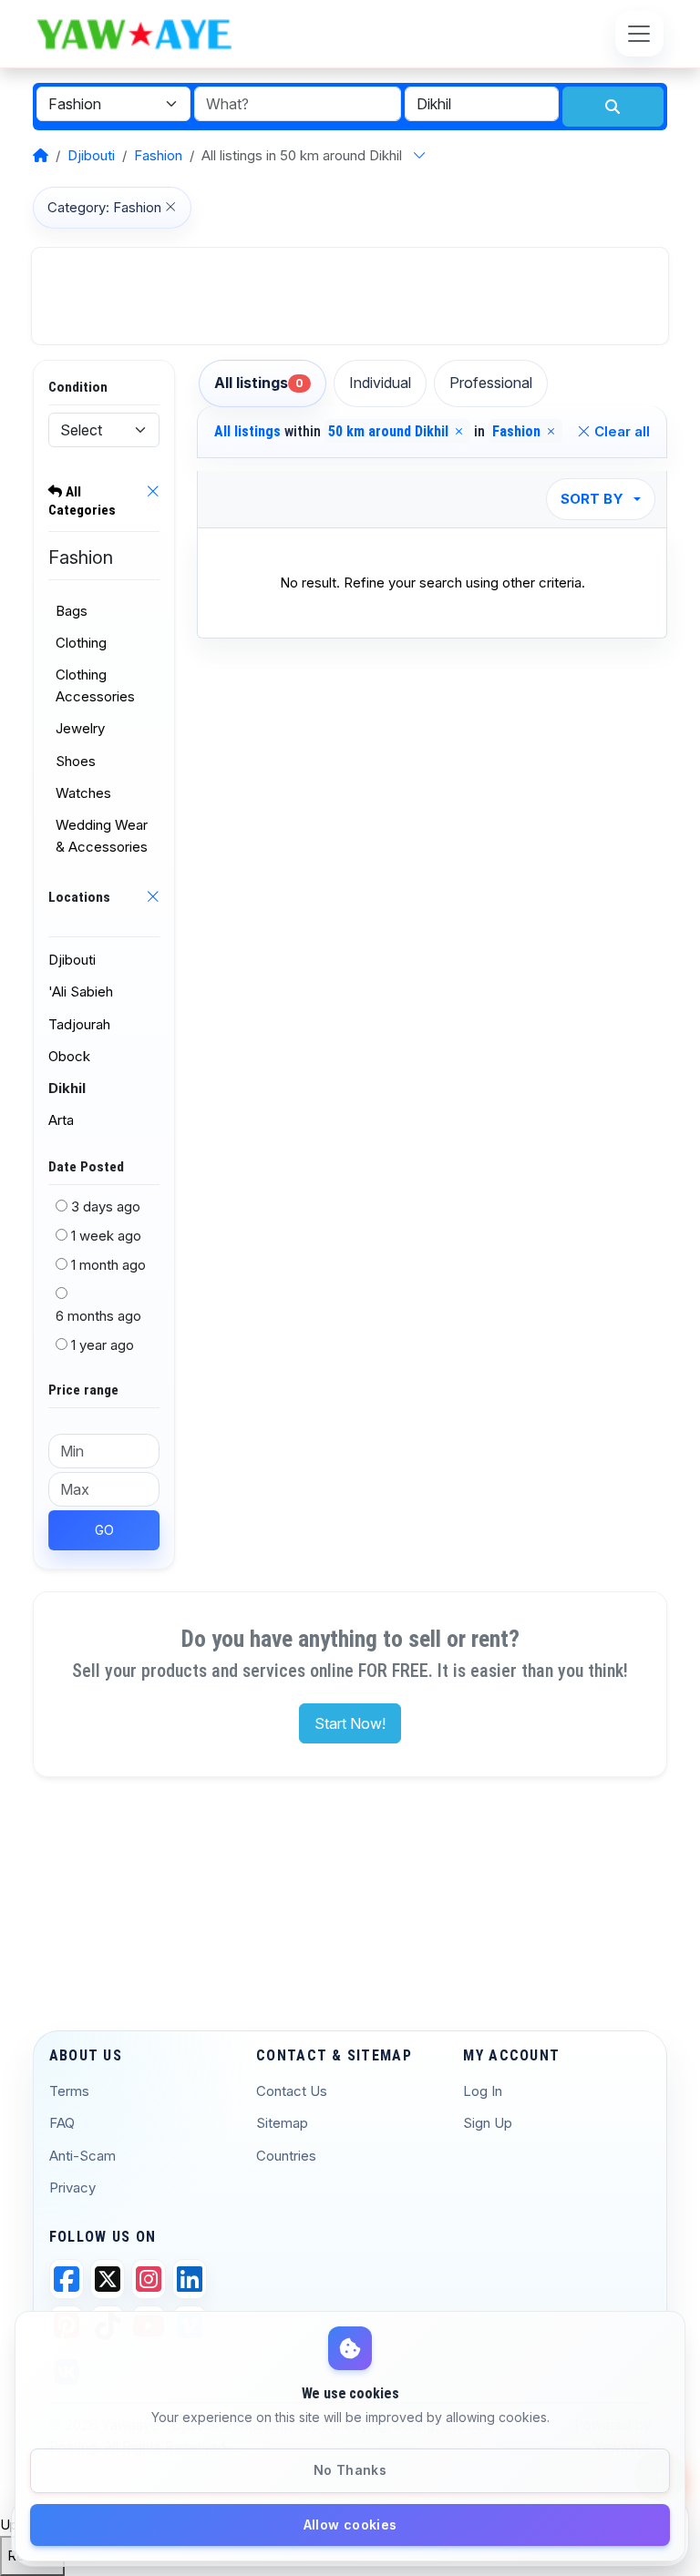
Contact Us (292, 2091)
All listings (259, 383)
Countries (286, 2156)
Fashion (158, 155)
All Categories (82, 501)
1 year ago (103, 1345)
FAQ (62, 2123)
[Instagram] (149, 2279)
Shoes (76, 761)
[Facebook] (67, 2279)
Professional (491, 383)
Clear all (620, 431)
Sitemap (282, 2123)
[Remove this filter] (153, 504)
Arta (61, 1120)
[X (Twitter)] (108, 2279)
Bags (72, 611)
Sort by (592, 499)
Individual (380, 383)
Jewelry (80, 728)
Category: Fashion (104, 207)
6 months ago (98, 1316)
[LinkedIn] (190, 2279)
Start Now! (350, 1723)
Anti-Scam (82, 2156)
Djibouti (91, 155)
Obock (69, 1056)
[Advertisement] (350, 296)
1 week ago (106, 1236)
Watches (83, 793)
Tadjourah (79, 1024)
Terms (69, 2091)
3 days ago (106, 1206)
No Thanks (350, 2470)
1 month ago (108, 1265)
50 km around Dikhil (390, 431)
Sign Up (488, 2123)
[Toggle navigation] (639, 33)
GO (104, 1530)
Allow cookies (350, 2525)
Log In (483, 2091)
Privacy (72, 2188)
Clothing (81, 643)
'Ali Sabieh (81, 992)
